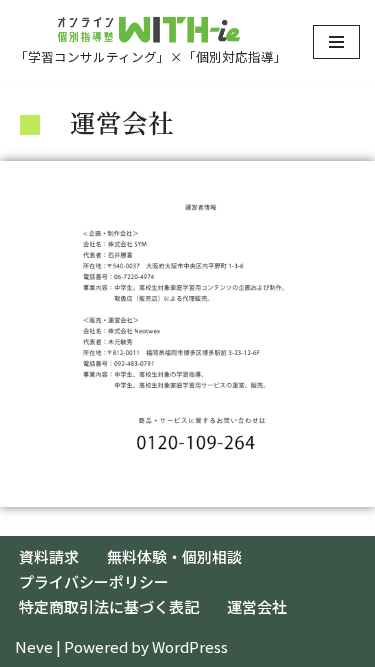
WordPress (190, 646)
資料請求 (49, 556)
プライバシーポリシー (94, 581)
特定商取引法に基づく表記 (109, 606)
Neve (34, 646)
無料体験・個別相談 (174, 556)
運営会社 (257, 606)
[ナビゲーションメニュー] (336, 42)
